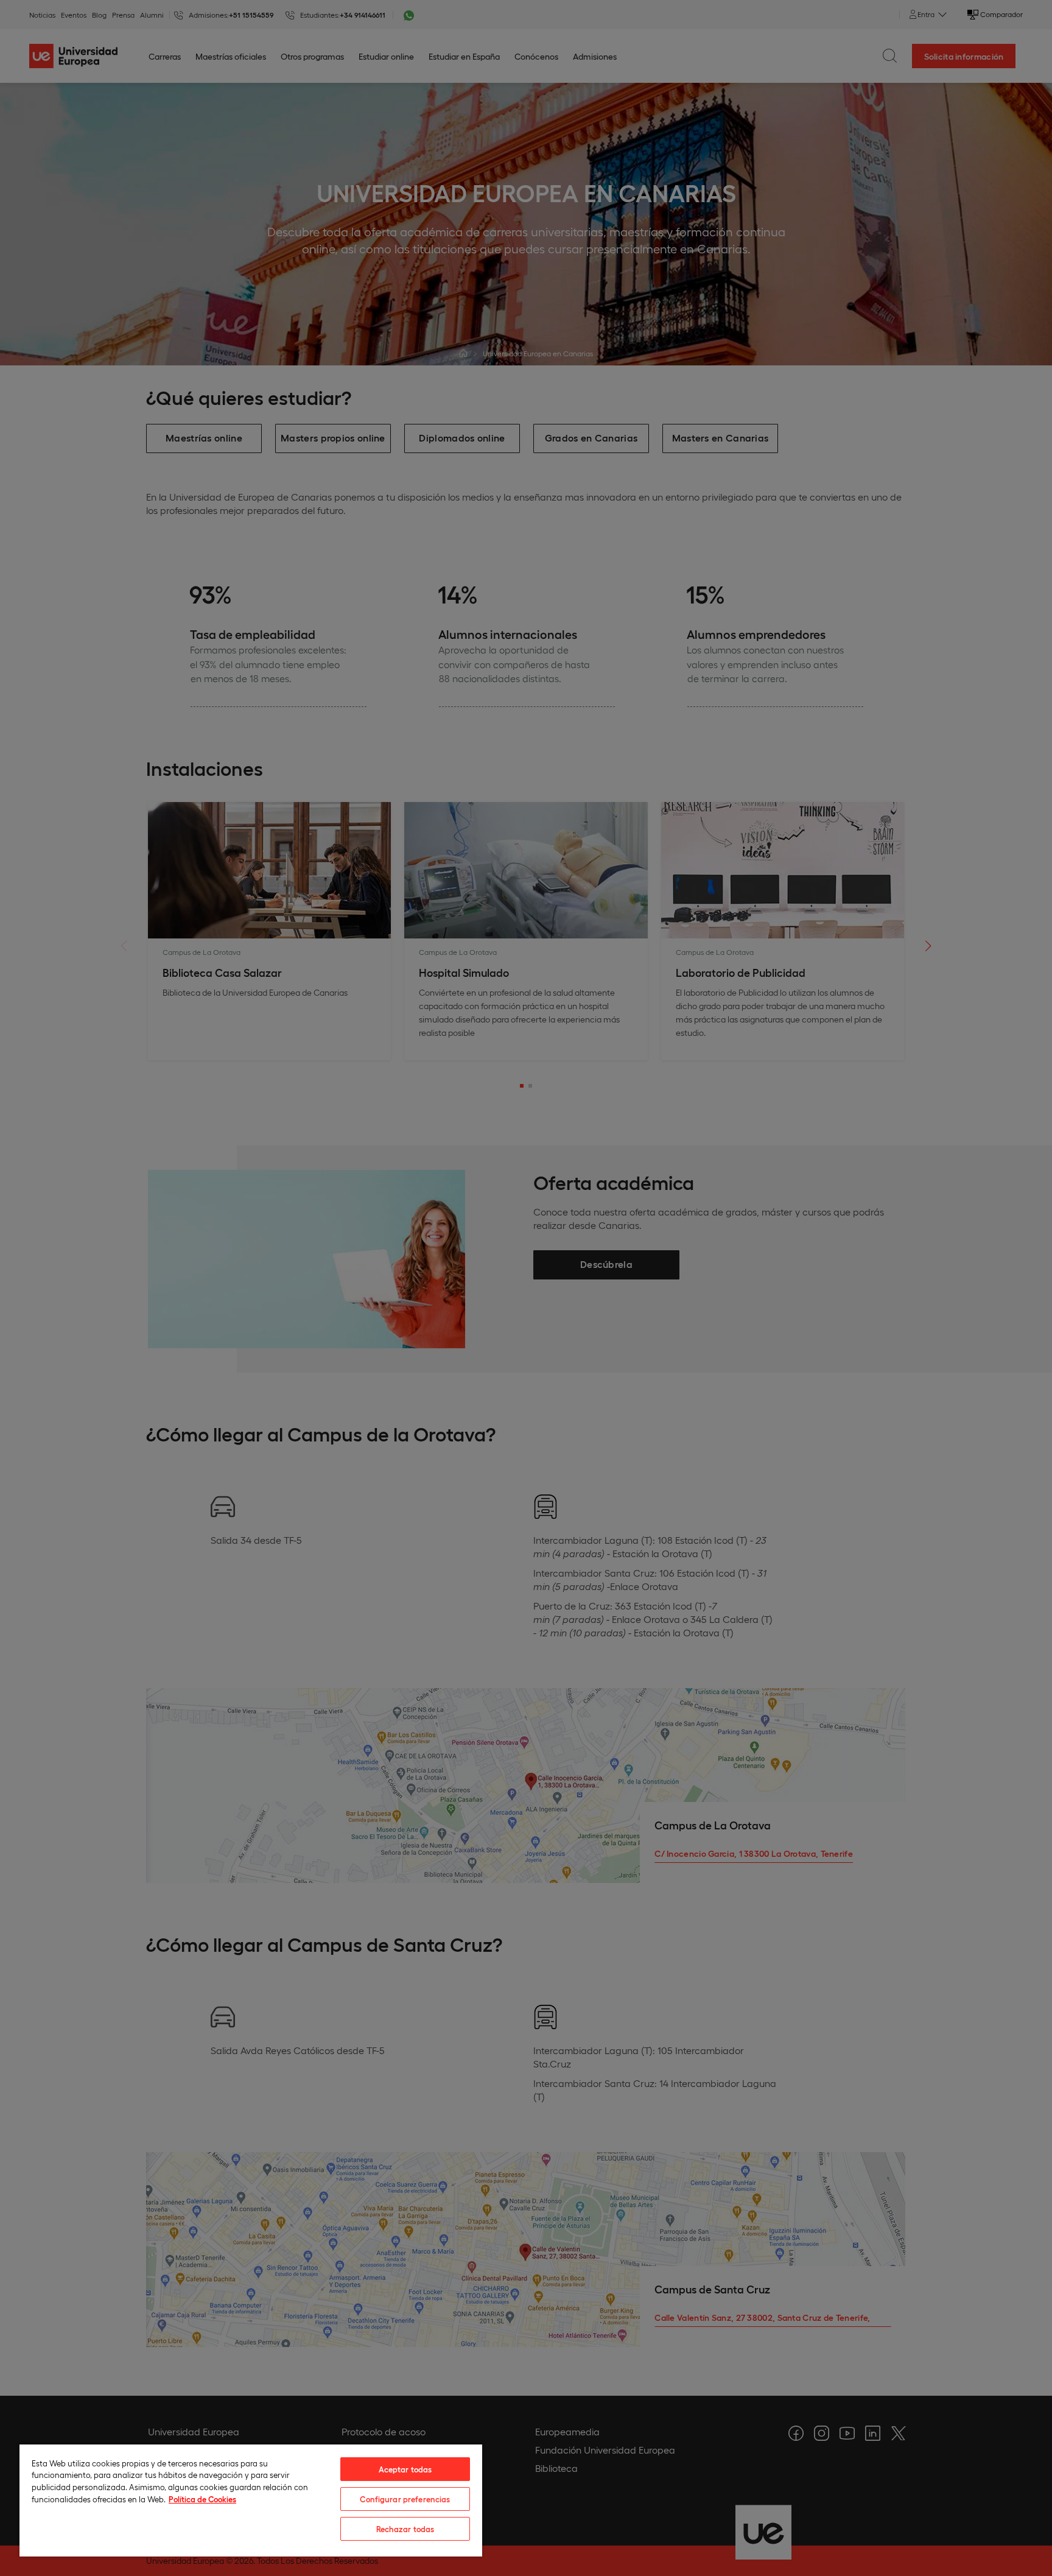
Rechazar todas (405, 2529)
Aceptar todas (405, 2469)
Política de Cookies (202, 2499)
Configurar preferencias (405, 2499)
